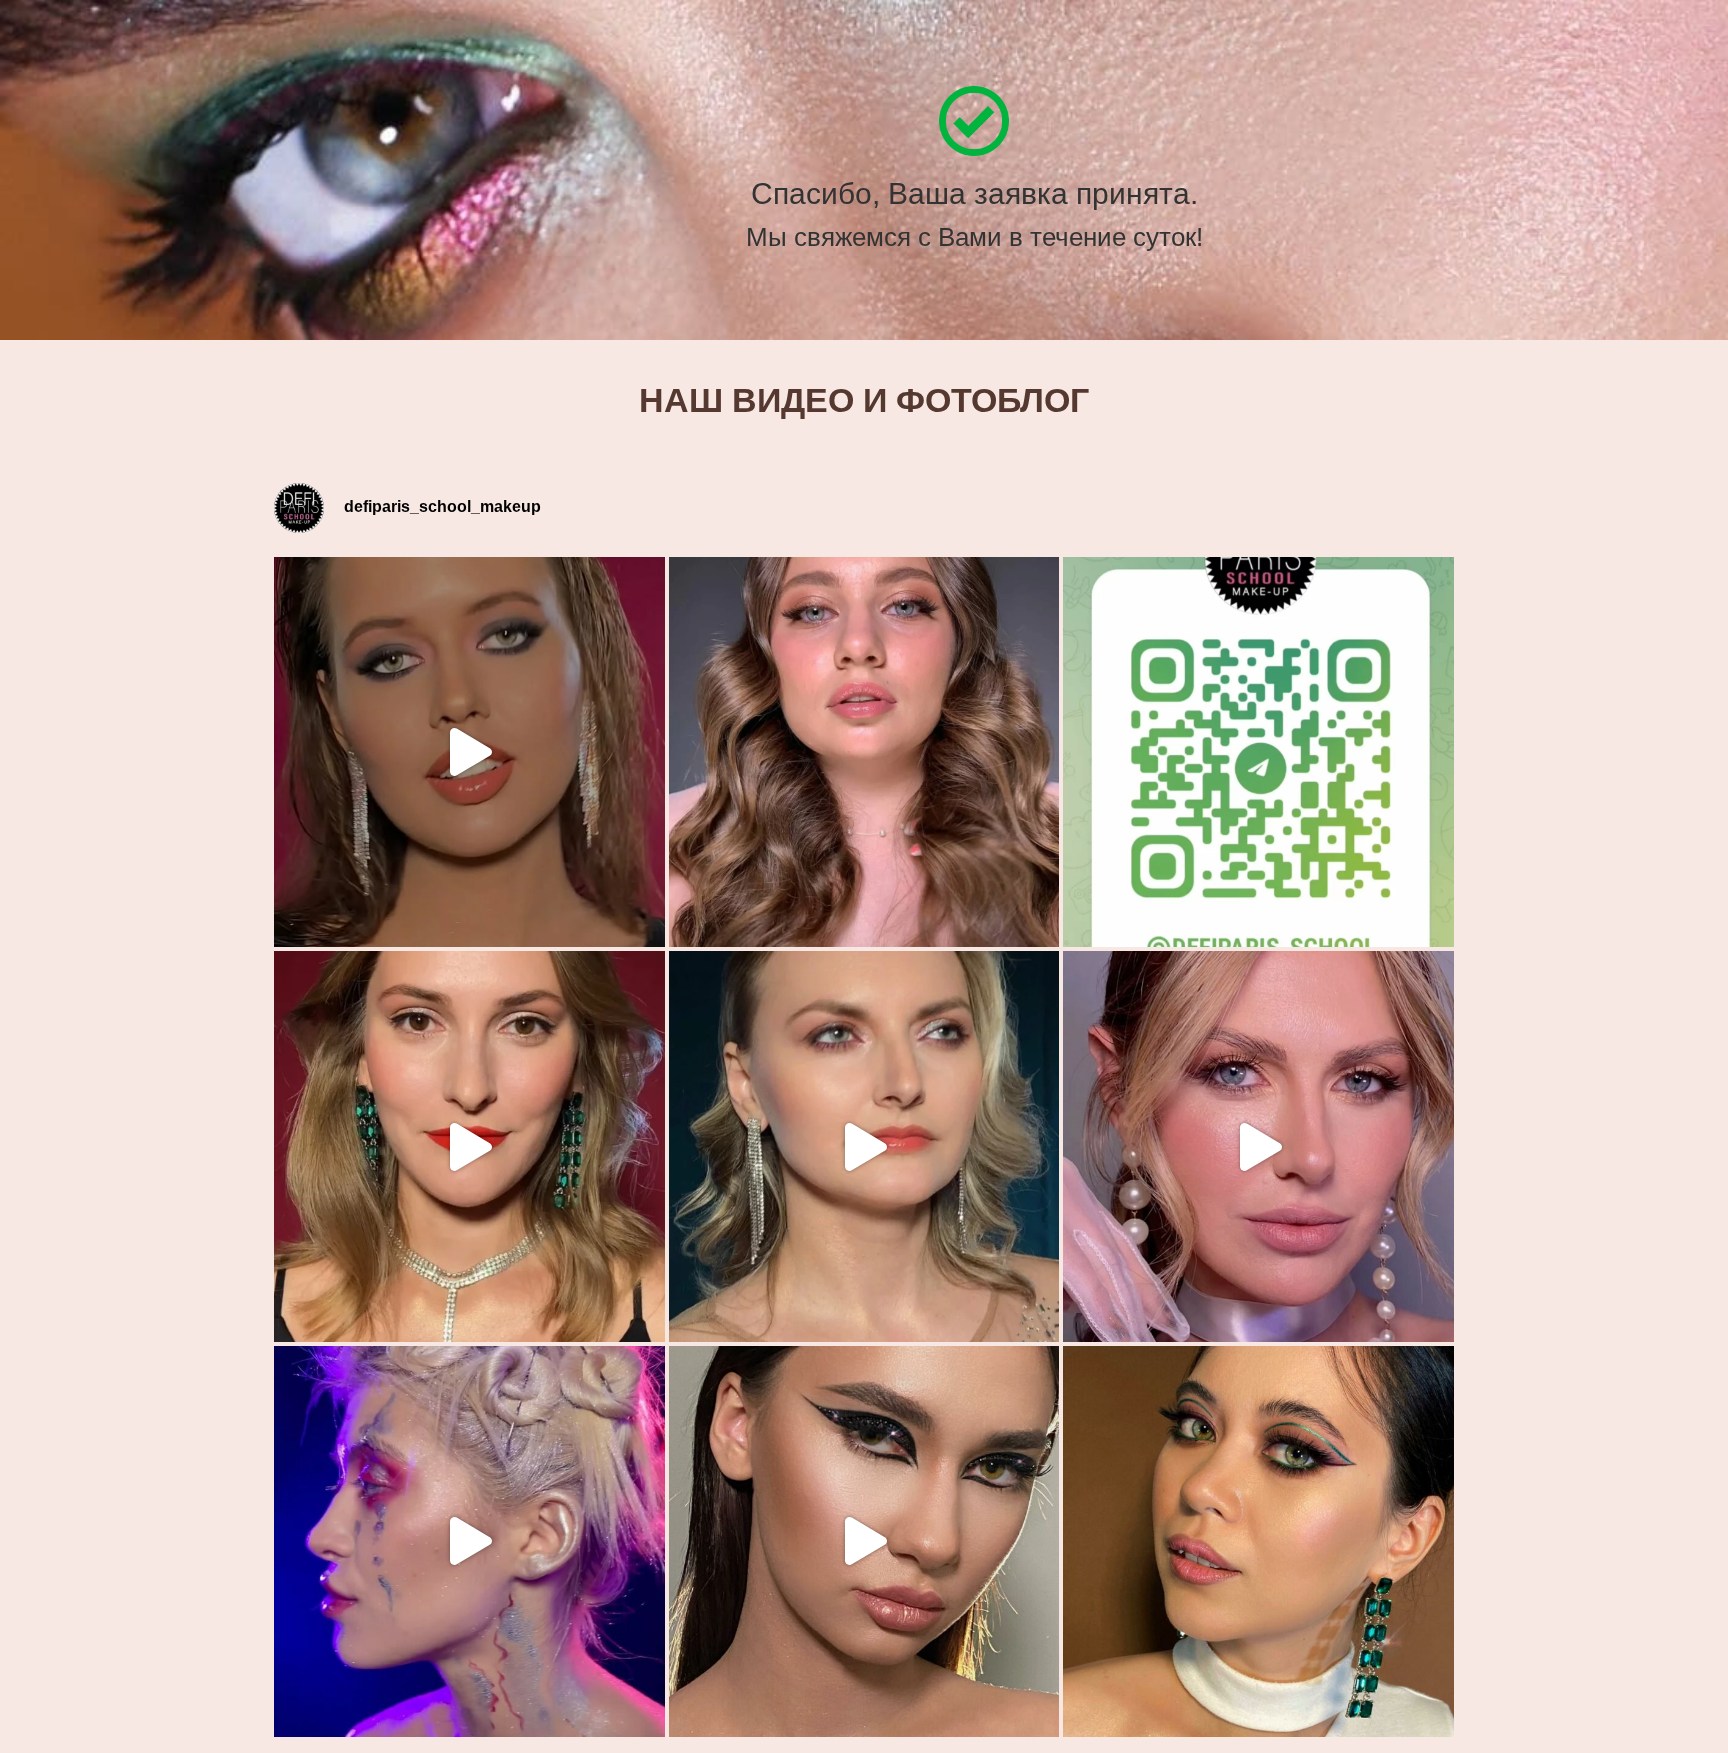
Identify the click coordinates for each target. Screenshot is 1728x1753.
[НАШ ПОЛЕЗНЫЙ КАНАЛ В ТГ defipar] (1258, 752)
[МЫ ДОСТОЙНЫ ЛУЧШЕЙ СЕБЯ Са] (864, 1146)
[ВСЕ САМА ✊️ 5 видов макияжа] (469, 1146)
